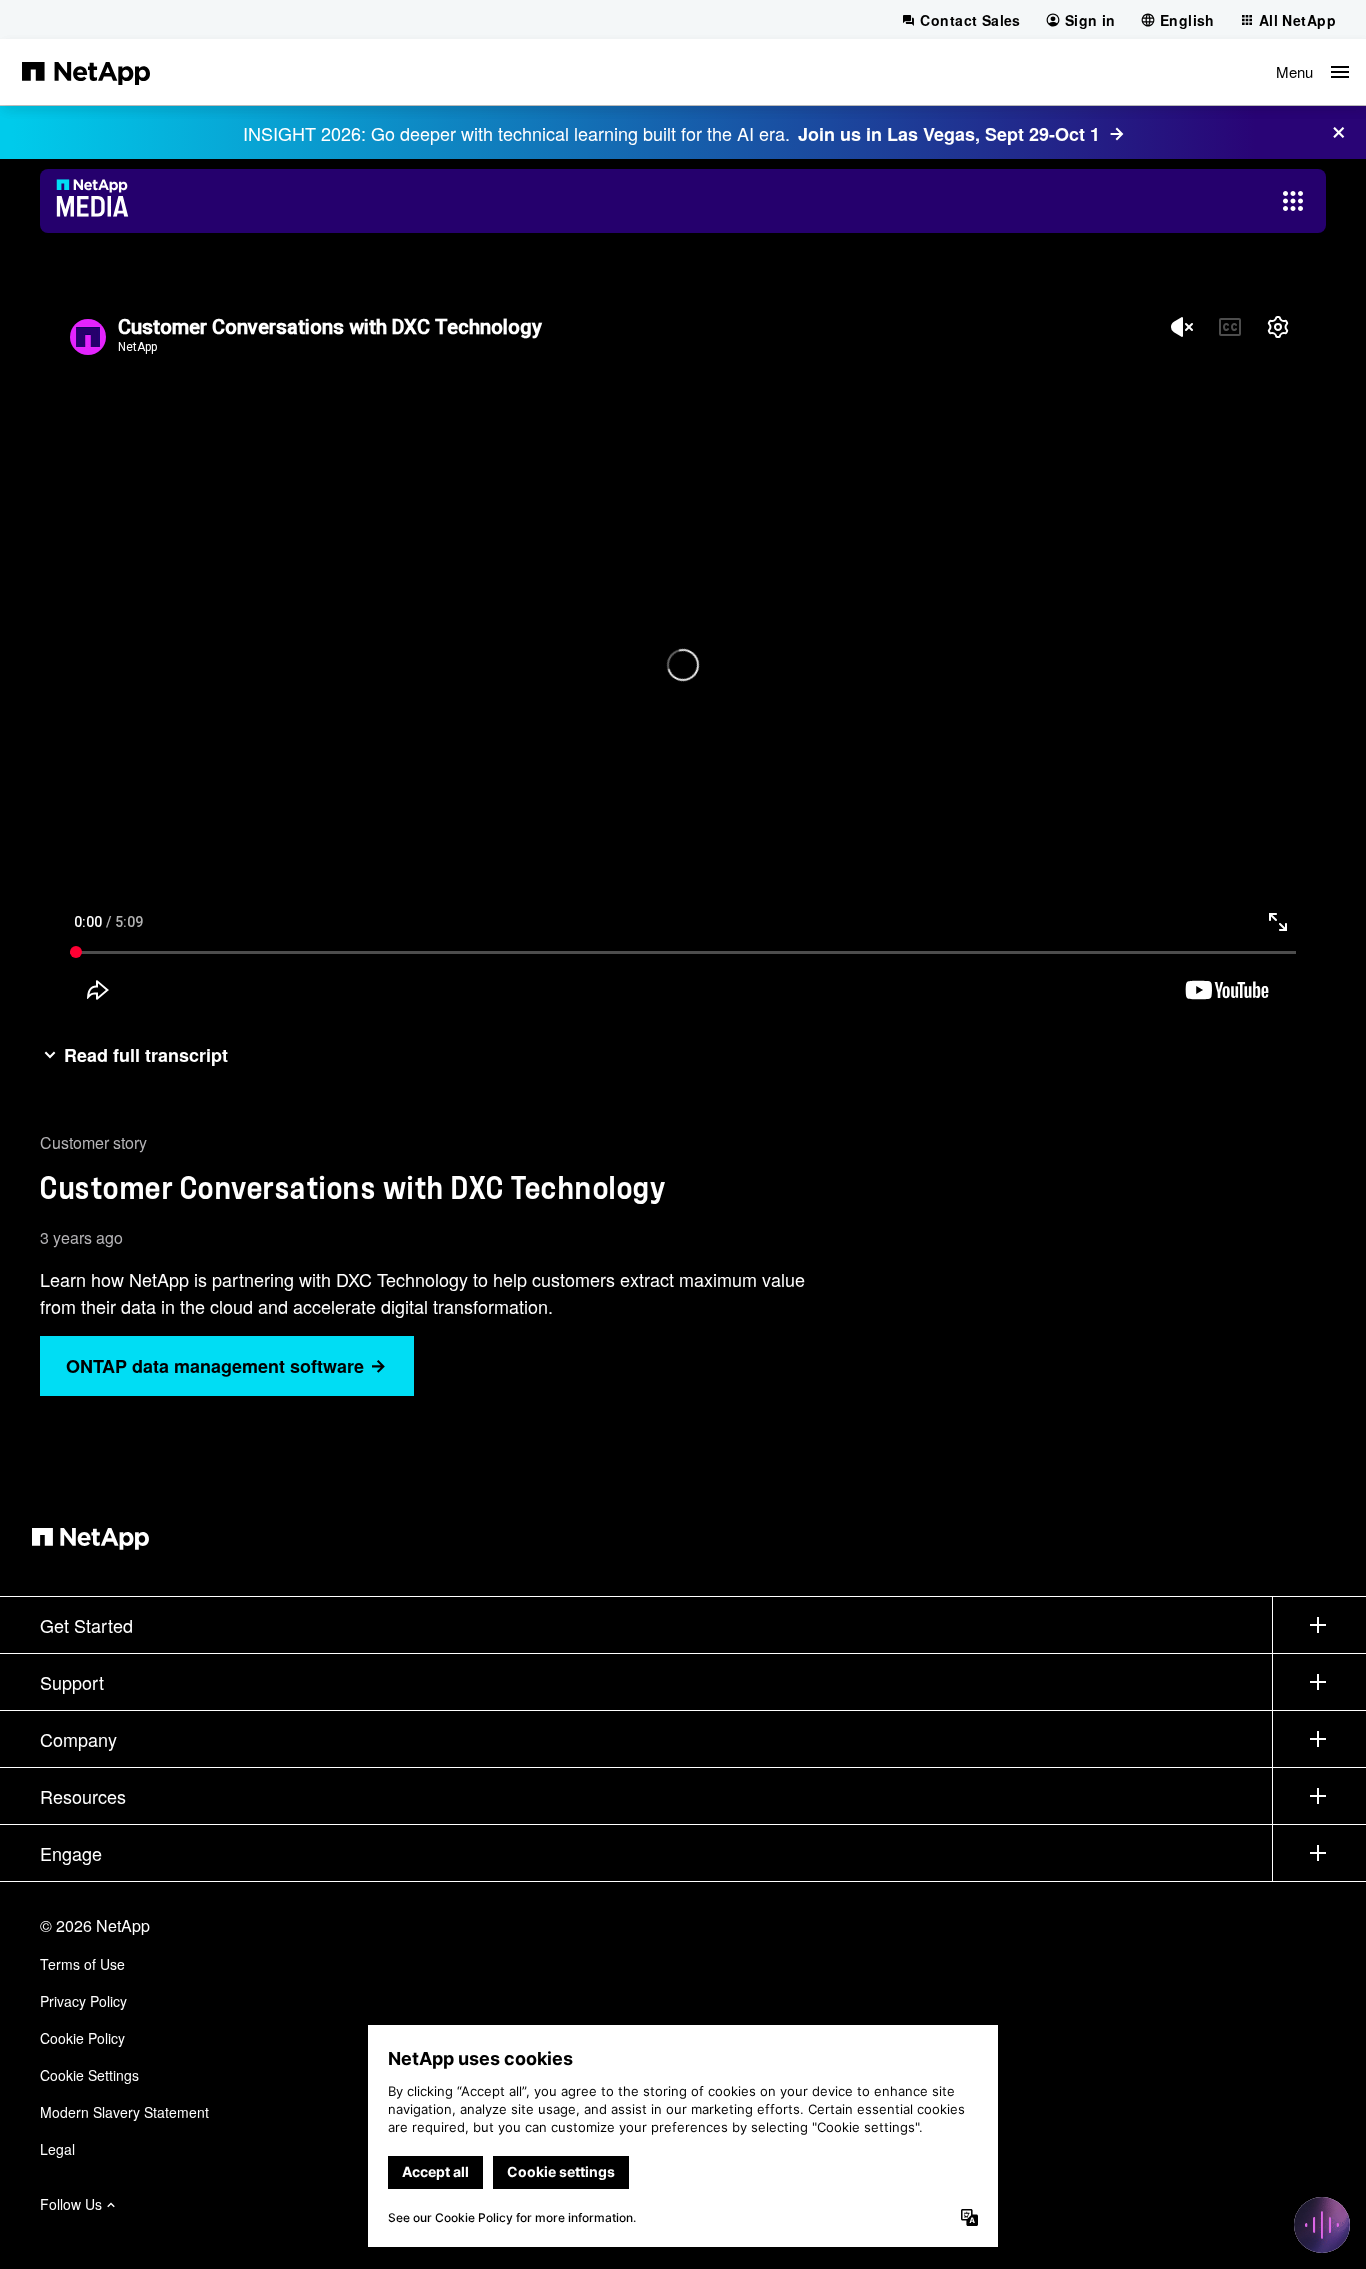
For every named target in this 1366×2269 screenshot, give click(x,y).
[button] (1312, 72)
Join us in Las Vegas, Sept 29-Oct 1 (949, 134)
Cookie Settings (89, 2075)
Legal (57, 2149)
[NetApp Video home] (98, 201)
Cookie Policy (82, 2038)
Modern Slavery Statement (124, 2112)
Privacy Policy (83, 2001)
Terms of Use (82, 1964)
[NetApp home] (86, 72)
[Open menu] (1293, 201)
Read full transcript (146, 1055)
